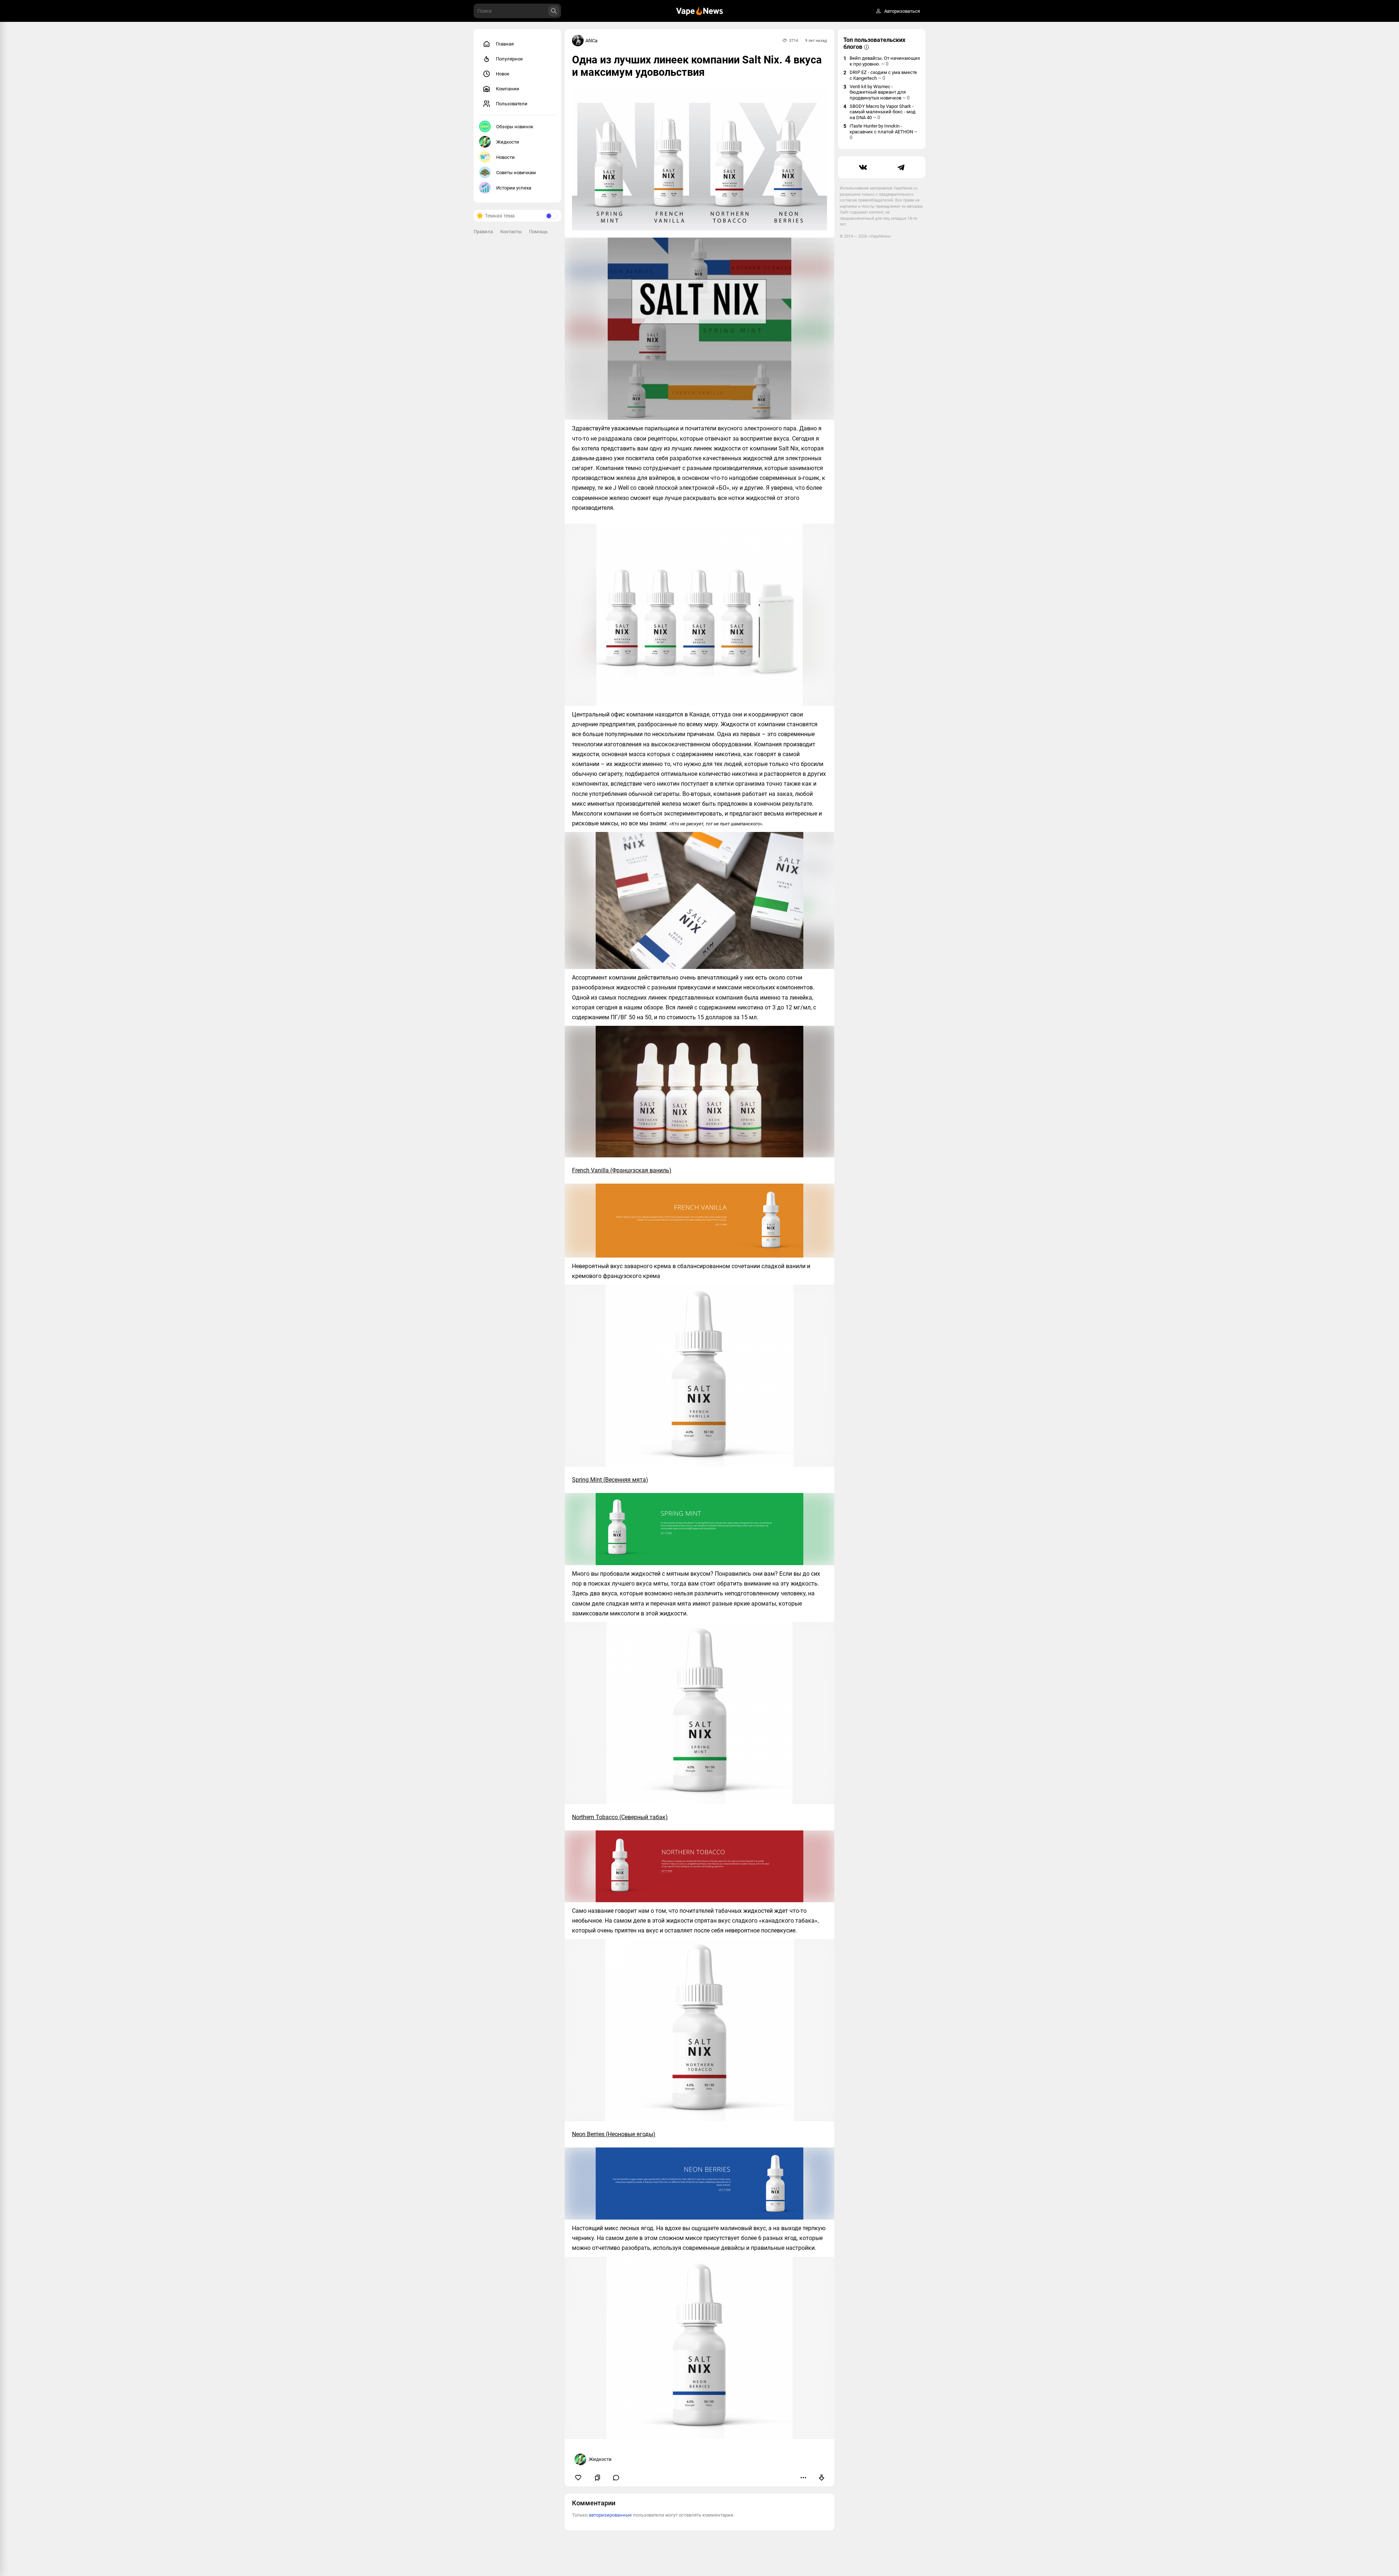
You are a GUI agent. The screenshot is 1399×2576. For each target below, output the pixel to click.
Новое (503, 74)
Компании (508, 89)
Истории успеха (514, 188)
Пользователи (512, 104)
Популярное (509, 59)
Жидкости (508, 142)
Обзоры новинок (515, 127)
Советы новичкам (516, 173)
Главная (505, 44)
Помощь (538, 232)
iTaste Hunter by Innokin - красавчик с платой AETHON (883, 132)
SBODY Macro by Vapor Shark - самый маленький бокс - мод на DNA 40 (883, 112)
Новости (505, 157)
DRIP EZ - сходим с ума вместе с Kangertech (883, 75)
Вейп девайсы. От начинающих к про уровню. (885, 61)
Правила (483, 232)
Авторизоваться (902, 11)
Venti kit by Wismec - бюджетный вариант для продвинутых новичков (880, 92)
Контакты (511, 232)
